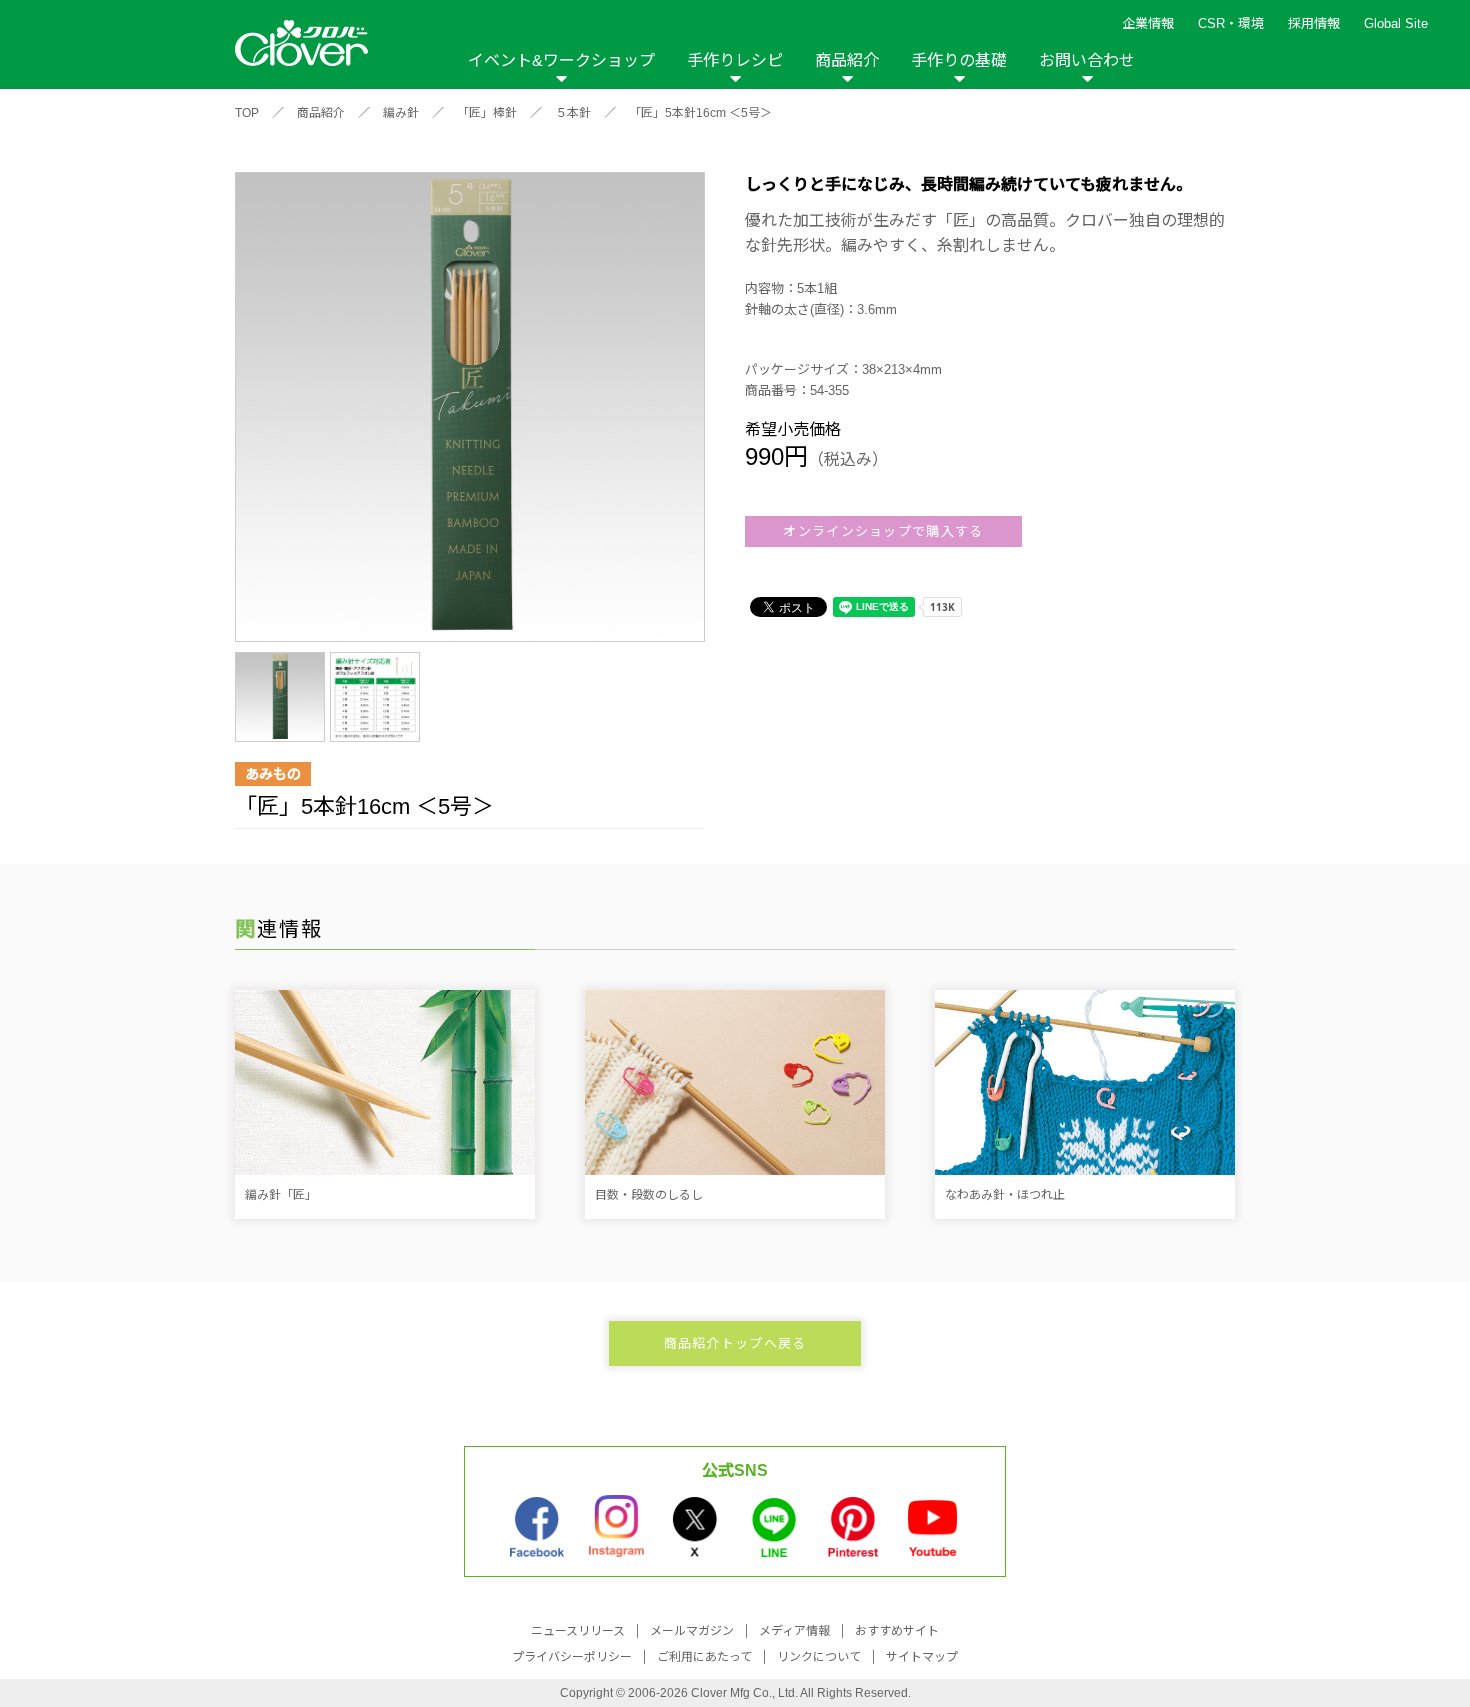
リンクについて (819, 1657)
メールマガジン (692, 1631)
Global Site (1396, 23)
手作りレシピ (735, 60)
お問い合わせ (1087, 60)
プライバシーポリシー (572, 1657)
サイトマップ (922, 1657)
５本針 (573, 113)
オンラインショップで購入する (883, 531)
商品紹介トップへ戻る (735, 1343)
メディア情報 (794, 1631)
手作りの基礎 (959, 60)
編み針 (401, 113)
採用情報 (1314, 23)
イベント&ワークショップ (561, 60)
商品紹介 (847, 60)
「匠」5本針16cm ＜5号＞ (700, 113)
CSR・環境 (1231, 23)
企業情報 (1148, 23)
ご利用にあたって (704, 1657)
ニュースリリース (578, 1631)
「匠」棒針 (487, 113)
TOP (247, 113)
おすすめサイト (897, 1631)
